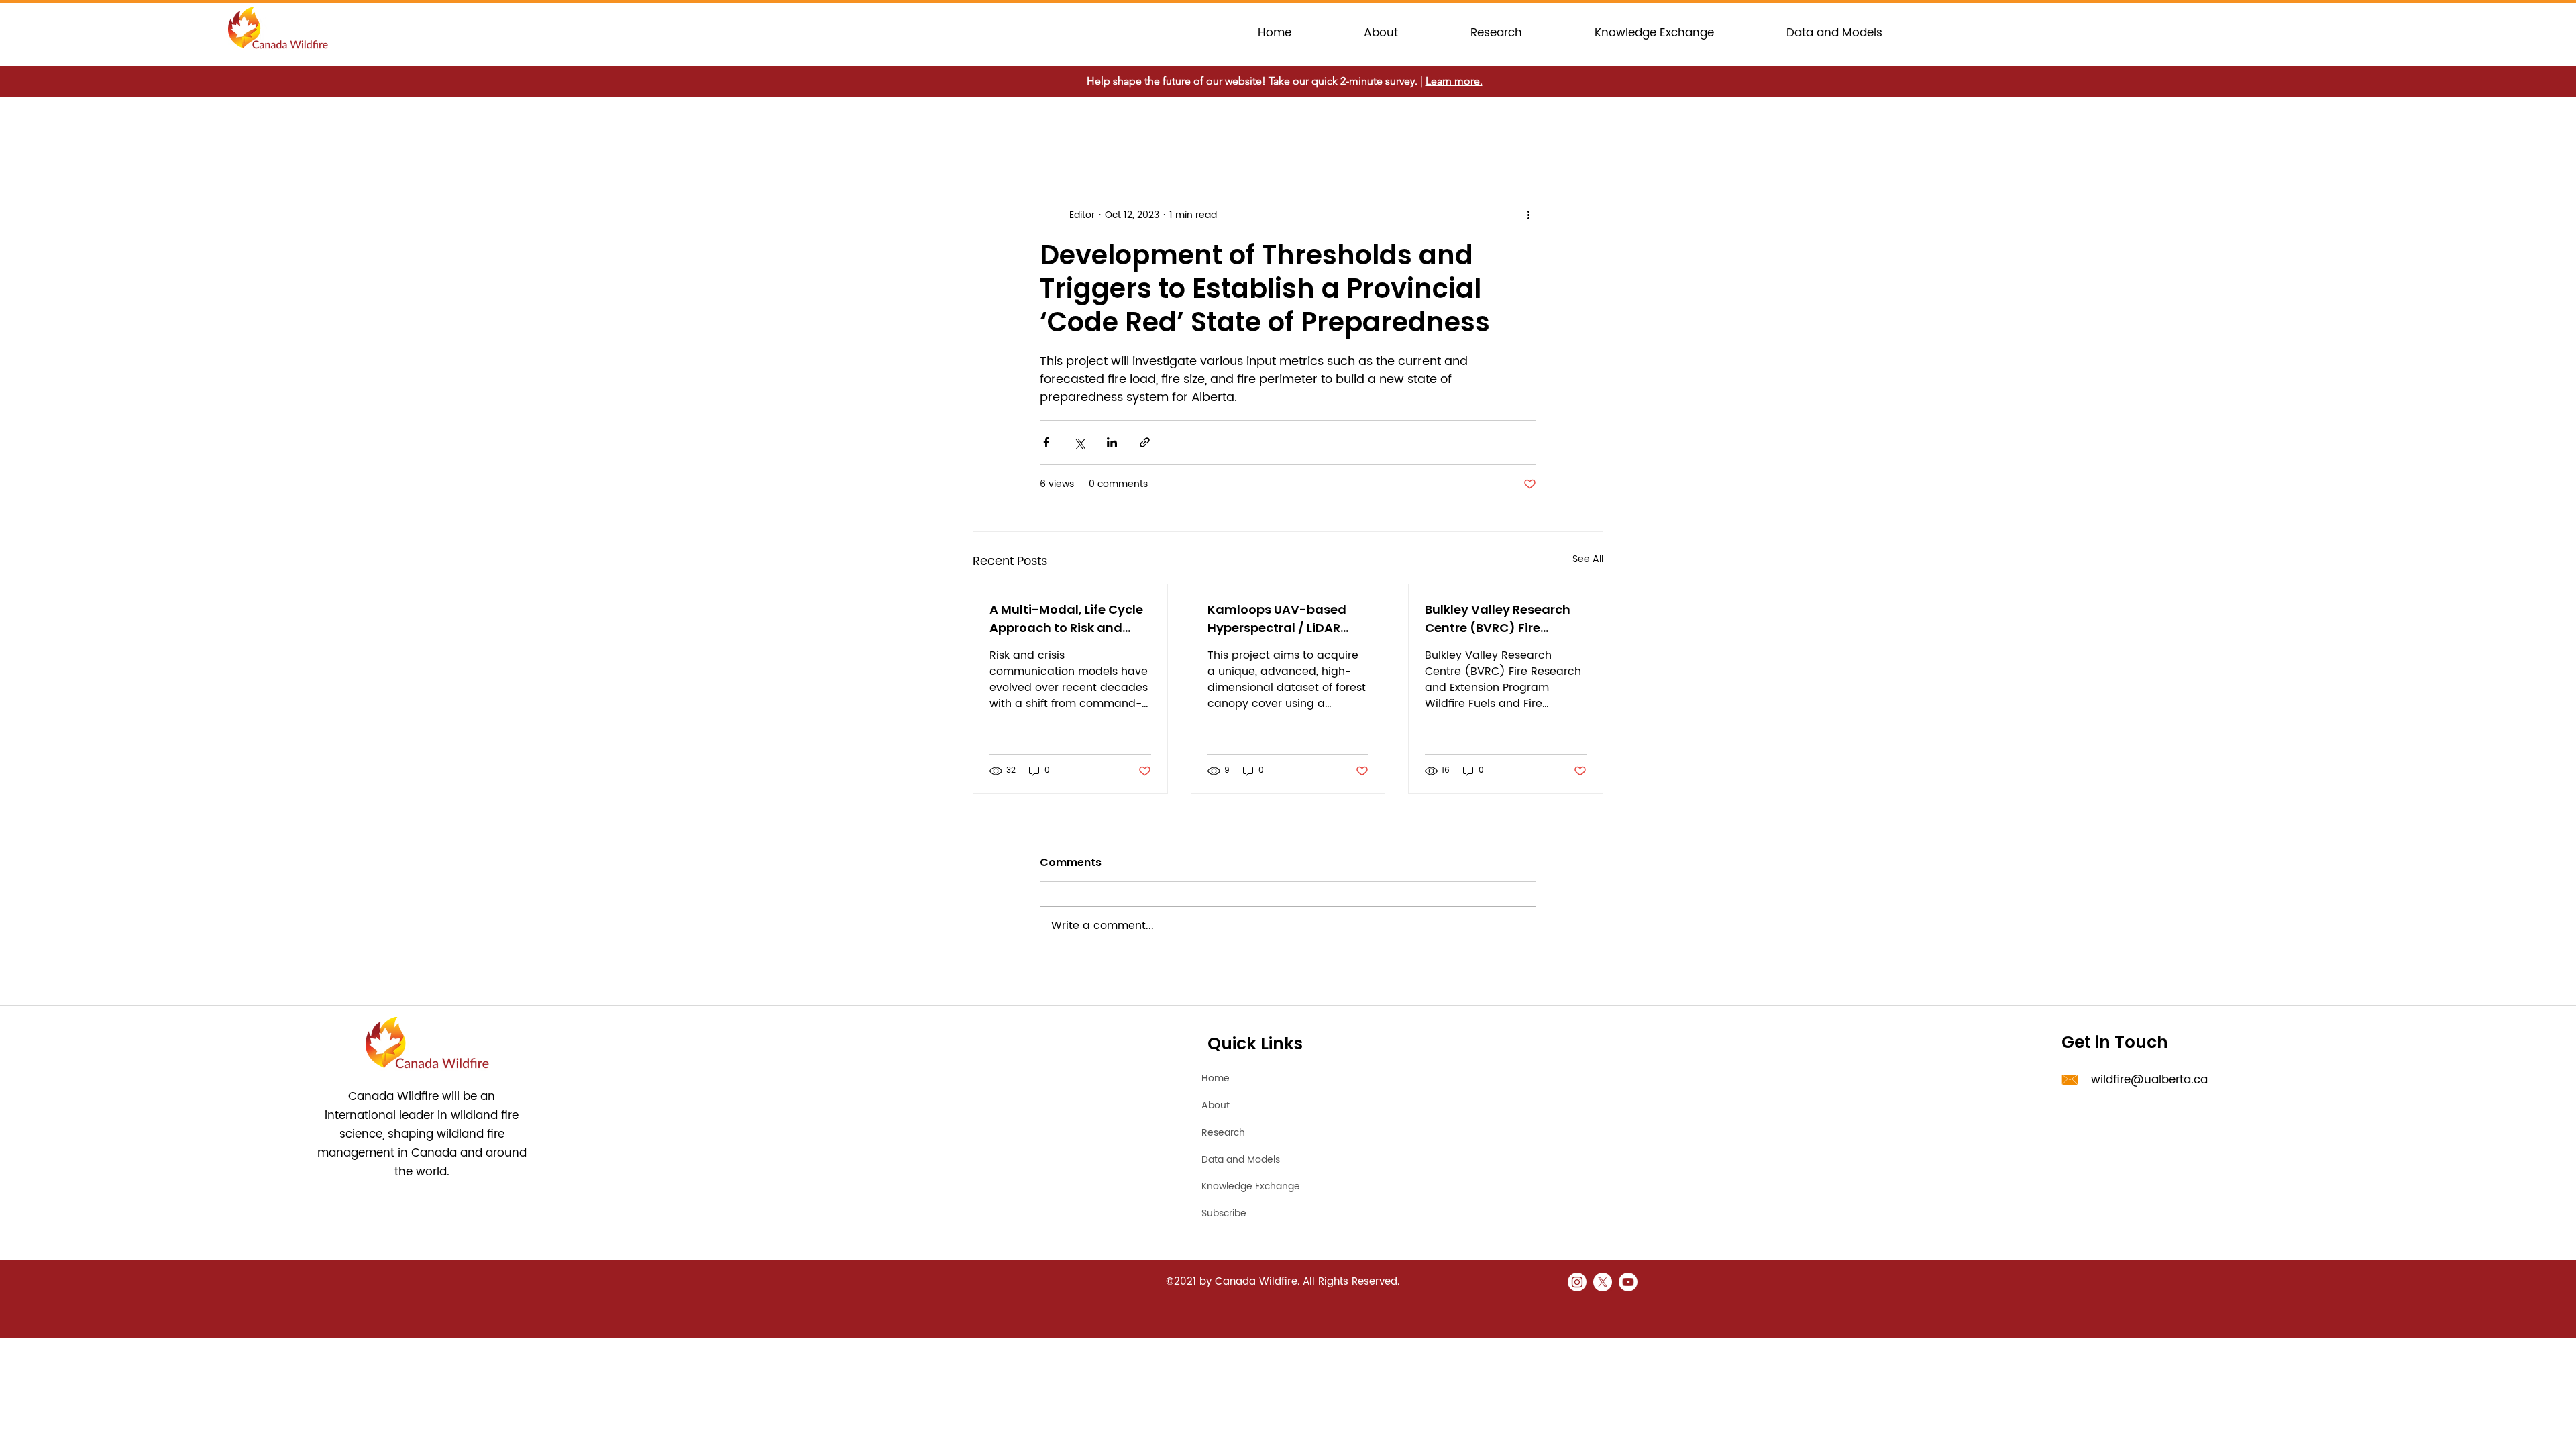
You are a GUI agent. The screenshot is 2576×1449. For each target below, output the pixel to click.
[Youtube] (1628, 1282)
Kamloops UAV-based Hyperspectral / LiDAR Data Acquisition (1277, 619)
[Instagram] (1577, 1282)
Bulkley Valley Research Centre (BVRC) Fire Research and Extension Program (1499, 619)
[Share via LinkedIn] (1112, 442)
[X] (1603, 1282)
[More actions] (1528, 215)
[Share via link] (1145, 442)
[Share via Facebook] (1046, 442)
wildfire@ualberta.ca (2149, 1080)
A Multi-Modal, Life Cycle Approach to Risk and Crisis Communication (1066, 619)
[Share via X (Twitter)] (1079, 442)
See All (1588, 559)
